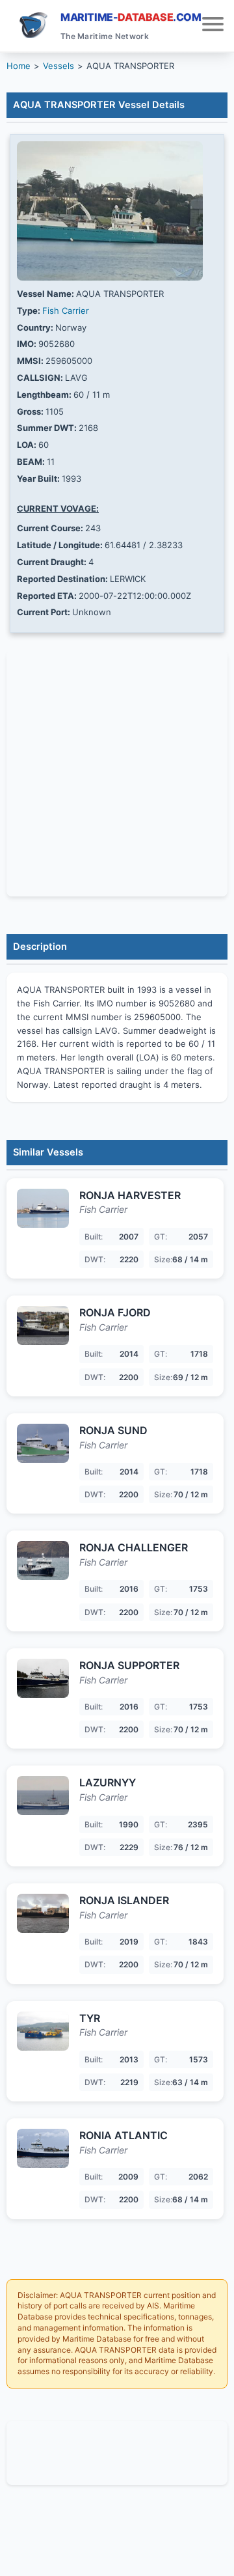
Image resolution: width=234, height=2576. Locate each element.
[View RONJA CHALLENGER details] (43, 1560)
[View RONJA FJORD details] (43, 1325)
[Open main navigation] (213, 26)
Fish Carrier (66, 311)
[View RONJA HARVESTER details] (43, 1208)
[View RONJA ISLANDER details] (43, 1913)
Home (19, 66)
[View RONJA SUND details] (43, 1443)
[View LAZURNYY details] (43, 1795)
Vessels (58, 66)
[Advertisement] (117, 2451)
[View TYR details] (43, 2031)
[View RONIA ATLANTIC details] (43, 2148)
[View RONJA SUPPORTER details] (43, 1678)
